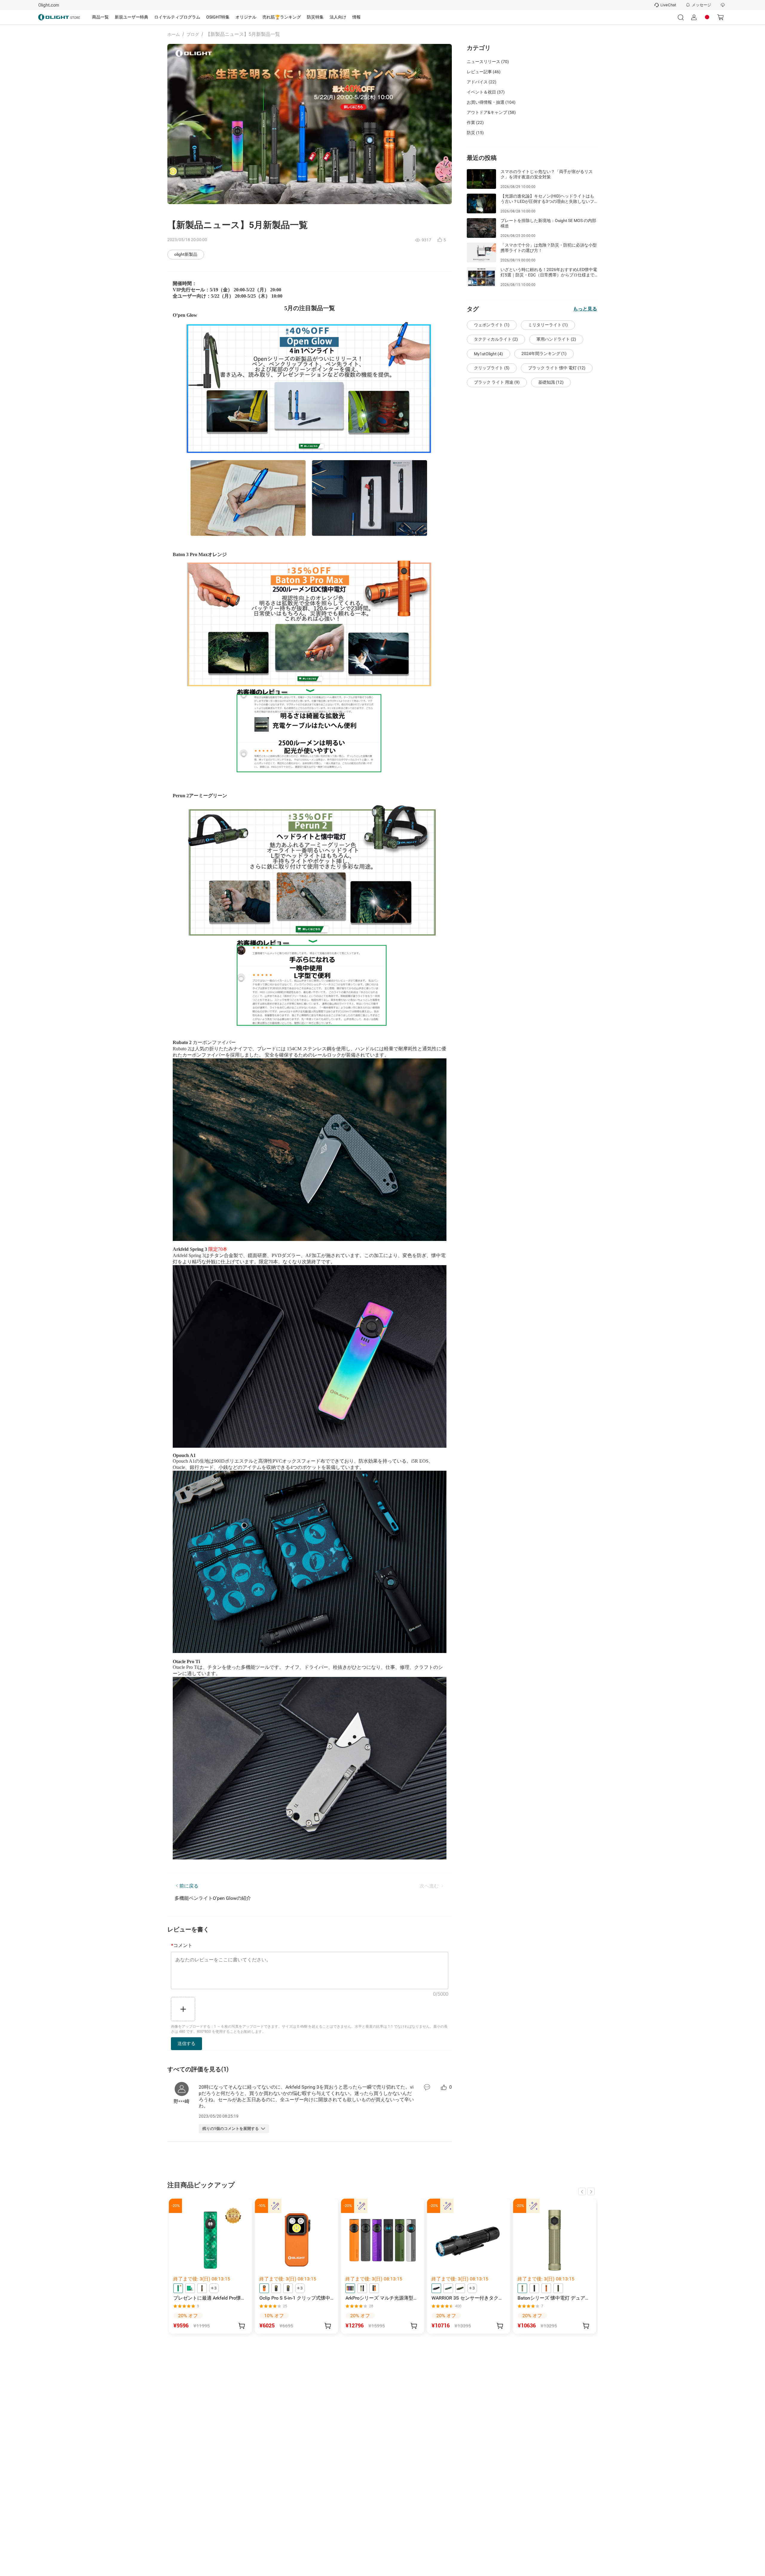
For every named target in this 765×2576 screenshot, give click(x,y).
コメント (182, 1946)
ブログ (193, 34)
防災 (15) (475, 133)
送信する (186, 2043)
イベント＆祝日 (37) (486, 92)
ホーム (174, 34)
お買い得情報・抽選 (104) (491, 102)
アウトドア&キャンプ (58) (491, 112)
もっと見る (585, 309)
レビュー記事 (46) (484, 72)
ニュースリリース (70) (488, 62)
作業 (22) (475, 123)
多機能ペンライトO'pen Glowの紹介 (213, 1898)
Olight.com (49, 5)
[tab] (100, 17)
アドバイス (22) (482, 82)
